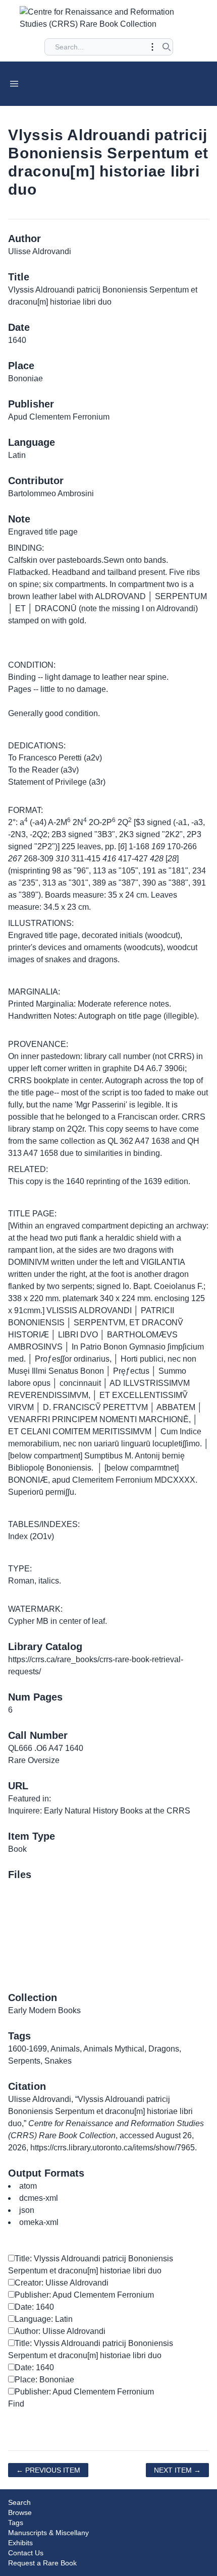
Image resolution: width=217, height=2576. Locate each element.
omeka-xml (39, 2222)
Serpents (24, 2061)
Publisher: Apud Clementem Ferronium (84, 2295)
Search (19, 2502)
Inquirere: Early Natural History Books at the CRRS (99, 1811)
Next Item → (177, 2470)
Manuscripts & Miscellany (48, 2533)
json (27, 2210)
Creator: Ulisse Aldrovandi (62, 2283)
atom (28, 2186)
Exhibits (20, 2543)
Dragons (164, 2049)
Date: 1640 (34, 2307)
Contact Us (26, 2553)
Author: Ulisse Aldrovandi (60, 2331)
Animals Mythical (114, 2049)
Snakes (58, 2061)
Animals (65, 2049)
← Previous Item (48, 2470)
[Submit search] (167, 47)
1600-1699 (28, 2049)
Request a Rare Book (42, 2563)
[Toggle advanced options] (152, 47)
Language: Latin (44, 2319)
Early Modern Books (44, 2010)
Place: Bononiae (44, 2380)
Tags (16, 2523)
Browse (20, 2512)
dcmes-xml (39, 2198)
